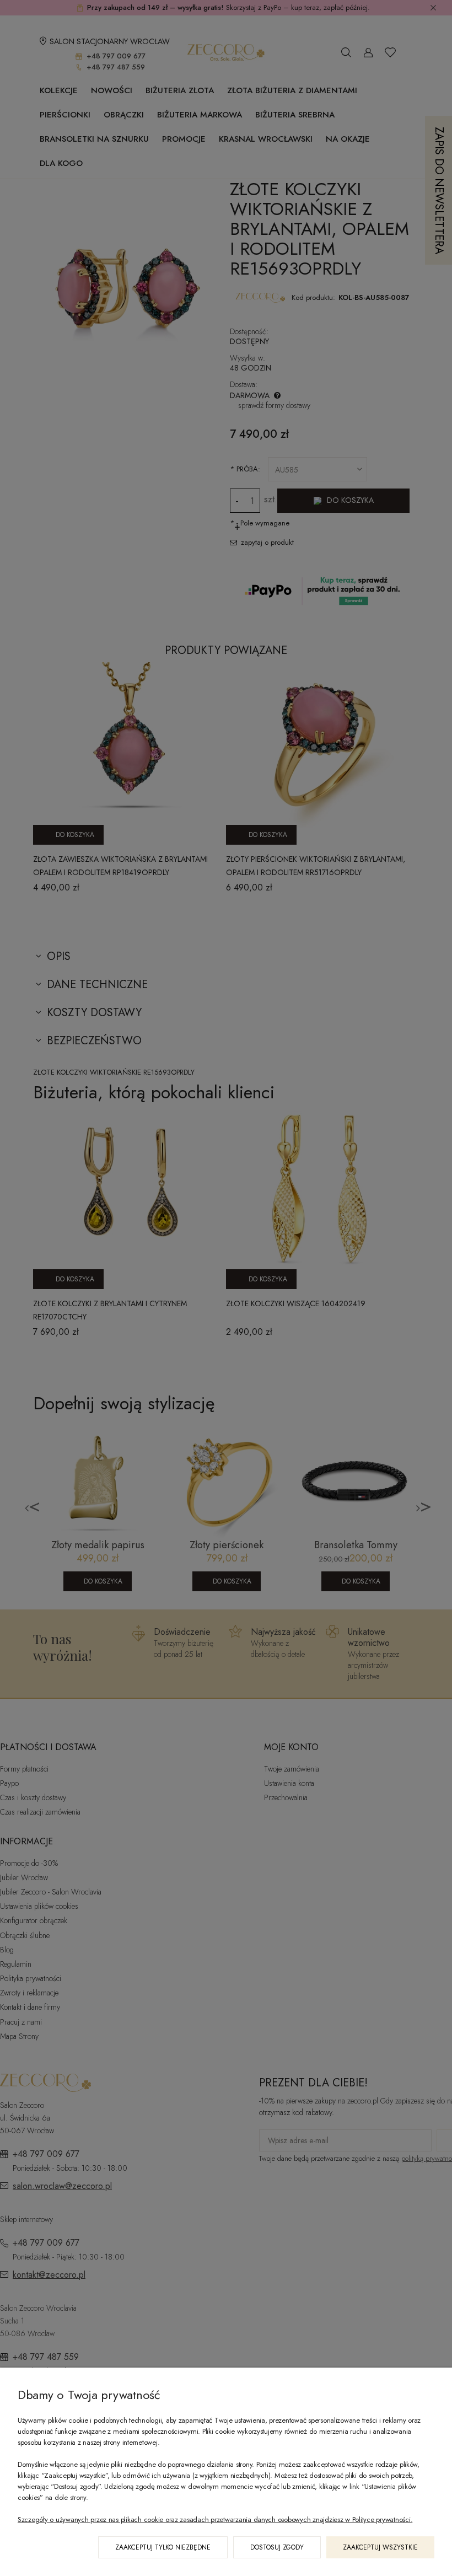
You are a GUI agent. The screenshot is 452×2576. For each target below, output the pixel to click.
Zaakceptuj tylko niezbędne (163, 2547)
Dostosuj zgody (277, 2547)
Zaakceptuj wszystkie (380, 2547)
